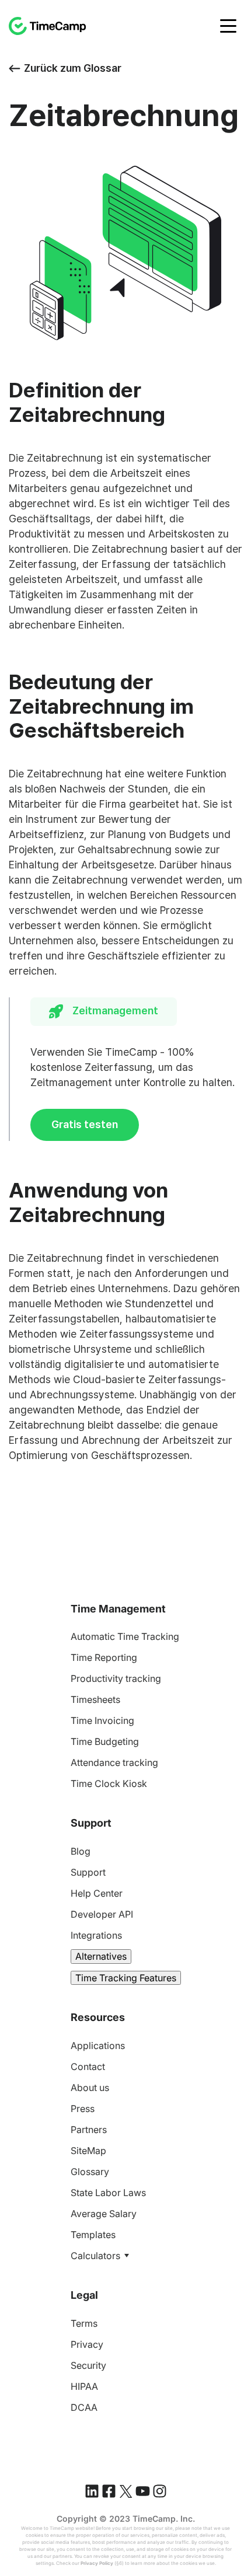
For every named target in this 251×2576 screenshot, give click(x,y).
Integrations (96, 1935)
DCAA (84, 2407)
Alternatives (101, 1956)
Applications (98, 2046)
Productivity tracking (116, 1678)
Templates (93, 2235)
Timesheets (95, 1699)
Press (83, 2109)
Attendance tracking (114, 1762)
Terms (84, 2323)
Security (88, 2365)
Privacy (87, 2344)
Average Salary (104, 2214)
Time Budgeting (105, 1741)
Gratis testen (85, 1124)
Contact (88, 2067)
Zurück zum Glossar (73, 68)
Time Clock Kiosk (109, 1783)
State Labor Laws (108, 2193)
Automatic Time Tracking (125, 1636)
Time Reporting (104, 1657)
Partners (89, 2130)
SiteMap (88, 2151)
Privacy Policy (97, 2563)
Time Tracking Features (126, 1978)
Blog (81, 1851)
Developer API (102, 1914)
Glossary (90, 2172)
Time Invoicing (102, 1720)
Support (88, 1872)
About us (90, 2088)
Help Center (97, 1893)
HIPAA (84, 2386)
